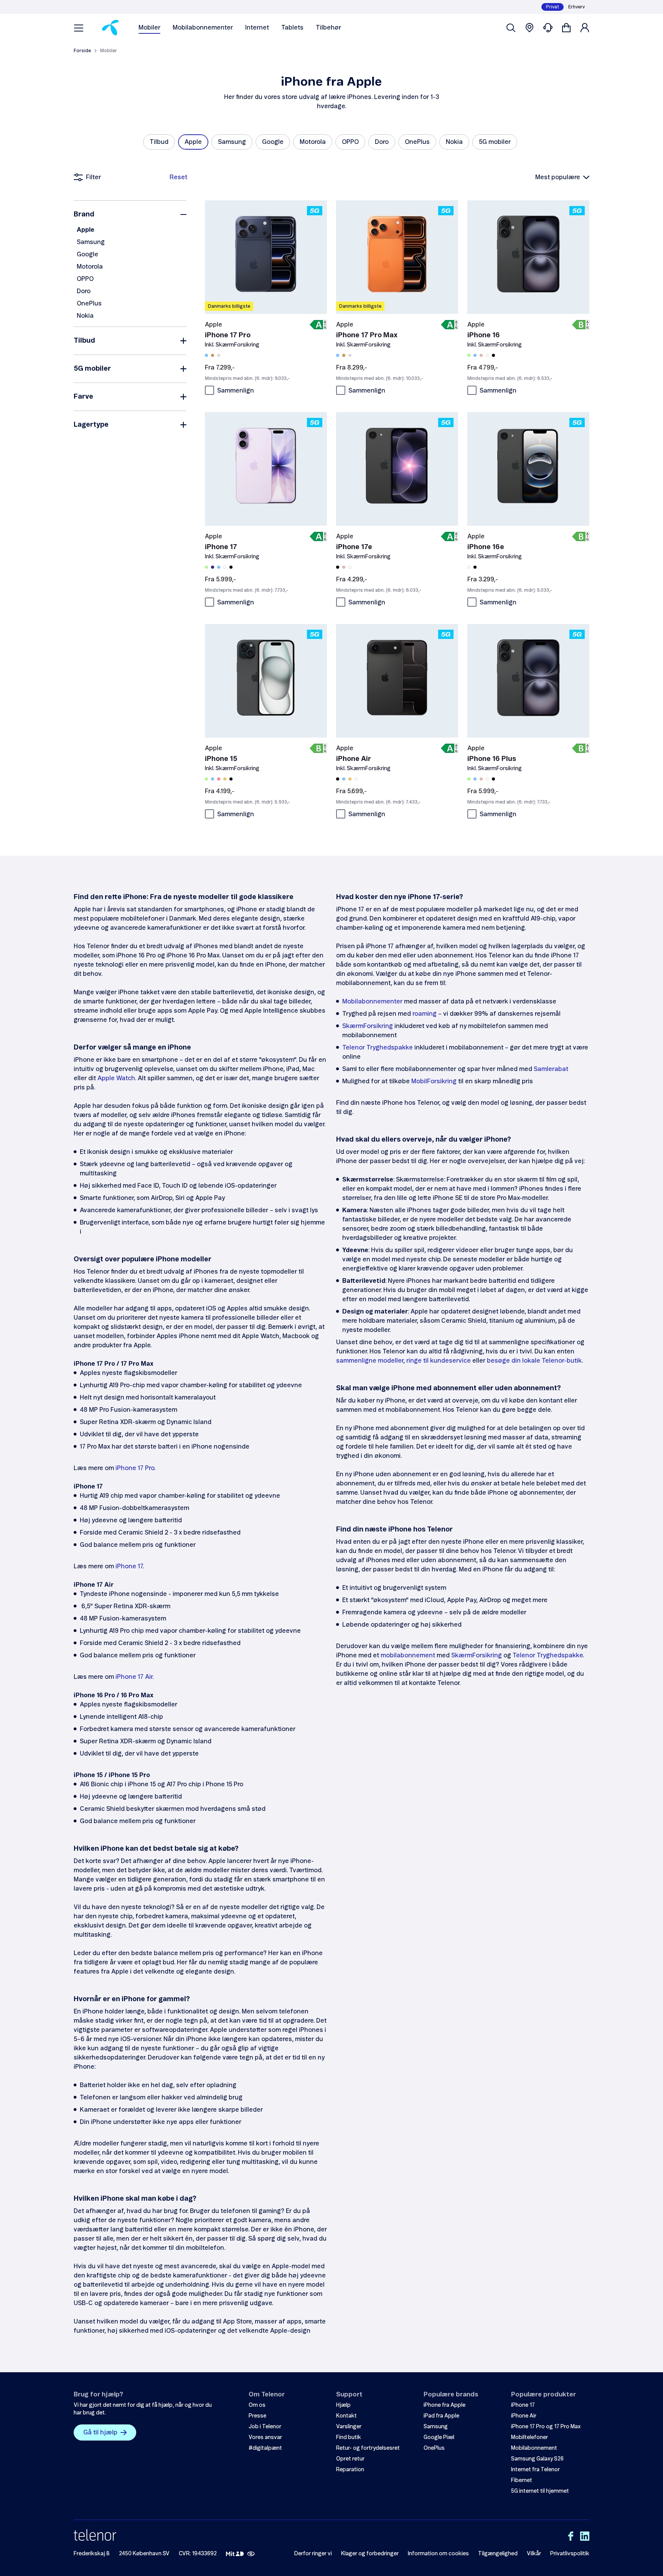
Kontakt (346, 2416)
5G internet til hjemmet (540, 2491)
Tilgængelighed (498, 2554)
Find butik (349, 2437)
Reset (178, 177)
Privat (552, 7)
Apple (86, 230)
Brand (84, 215)
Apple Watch (116, 1078)
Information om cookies (438, 2554)
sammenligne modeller (370, 1361)
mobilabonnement (408, 1655)
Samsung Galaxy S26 (537, 2459)
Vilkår (534, 2554)
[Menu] (79, 28)
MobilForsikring (434, 1081)
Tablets (292, 28)
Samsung (91, 242)
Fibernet (522, 2480)
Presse (257, 2416)
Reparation (350, 2470)
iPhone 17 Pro (135, 1468)
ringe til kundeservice (439, 1361)
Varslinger (349, 2427)
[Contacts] (548, 28)
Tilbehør (328, 28)
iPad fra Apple (441, 2416)
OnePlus (89, 304)
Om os (257, 2405)
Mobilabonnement (534, 2448)
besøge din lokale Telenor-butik (534, 1361)
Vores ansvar (265, 2437)
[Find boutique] (529, 28)
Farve (83, 397)
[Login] (585, 28)
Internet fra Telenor (535, 2470)
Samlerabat (551, 1069)
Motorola (90, 267)
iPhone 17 (129, 1566)
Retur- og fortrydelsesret (368, 2448)
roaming (425, 1014)
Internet (257, 28)
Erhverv (576, 7)
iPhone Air (524, 2416)
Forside (82, 51)
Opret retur (350, 2459)
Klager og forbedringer (370, 2554)
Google (87, 254)
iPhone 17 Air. (134, 1677)
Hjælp (343, 2405)
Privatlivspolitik (570, 2554)
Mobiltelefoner (529, 2437)
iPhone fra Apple (444, 2405)
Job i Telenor (265, 2427)
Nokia (85, 316)
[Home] (110, 28)
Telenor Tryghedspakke (378, 1048)
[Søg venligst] (511, 28)
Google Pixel (439, 2437)
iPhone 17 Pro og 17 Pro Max (546, 2427)
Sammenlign (236, 391)
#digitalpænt (265, 2448)
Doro (84, 291)
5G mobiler (92, 369)
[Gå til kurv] (566, 28)
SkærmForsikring (368, 1026)
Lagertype (91, 425)
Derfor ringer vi (313, 2554)
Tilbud (84, 341)
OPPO (85, 279)
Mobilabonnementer (203, 28)
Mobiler (149, 28)
